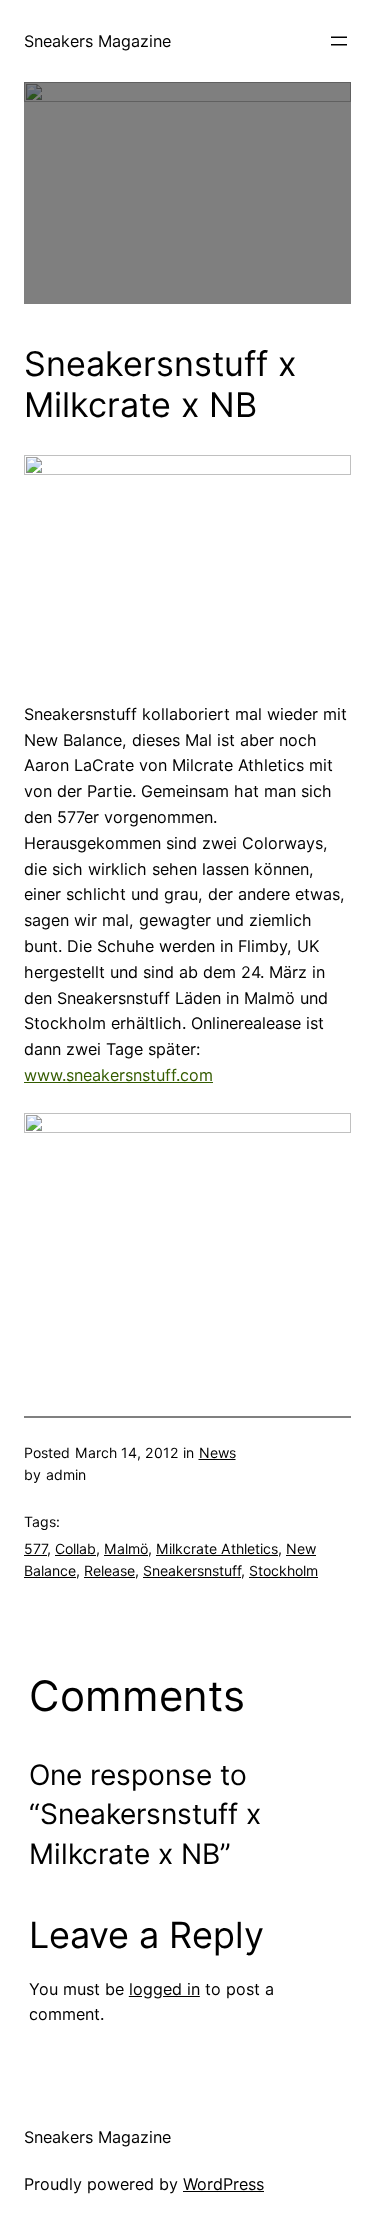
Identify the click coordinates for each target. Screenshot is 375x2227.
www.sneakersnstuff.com (118, 1075)
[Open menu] (339, 41)
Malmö (126, 1548)
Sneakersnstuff (192, 1570)
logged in (164, 1989)
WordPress (223, 2184)
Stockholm (283, 1570)
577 (35, 1548)
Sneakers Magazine (97, 41)
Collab (75, 1548)
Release (109, 1570)
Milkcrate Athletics (217, 1548)
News (217, 1452)
